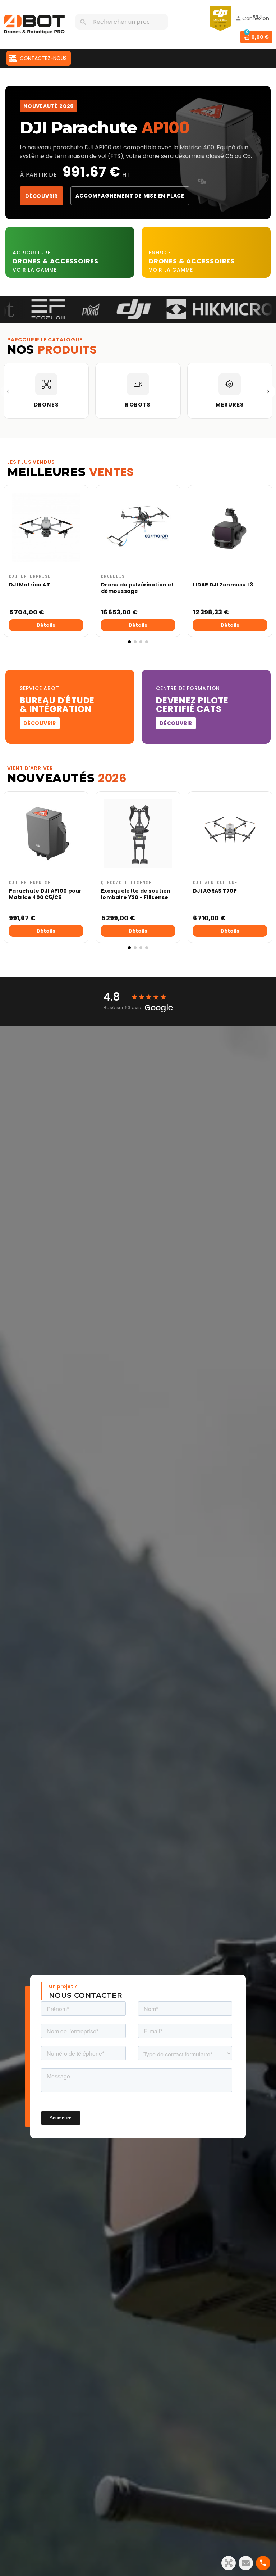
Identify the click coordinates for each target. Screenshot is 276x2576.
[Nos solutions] (229, 2563)
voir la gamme (34, 270)
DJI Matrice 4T (29, 585)
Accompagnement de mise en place (130, 196)
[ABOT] (34, 24)
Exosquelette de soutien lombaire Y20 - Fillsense (136, 894)
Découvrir (42, 196)
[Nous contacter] (246, 2563)
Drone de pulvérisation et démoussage (137, 588)
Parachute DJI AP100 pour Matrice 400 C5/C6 (45, 894)
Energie (160, 253)
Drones (28, 261)
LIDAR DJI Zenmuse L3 (223, 585)
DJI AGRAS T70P (215, 891)
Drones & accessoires (192, 261)
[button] (11, 565)
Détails (46, 625)
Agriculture (32, 253)
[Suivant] (268, 391)
